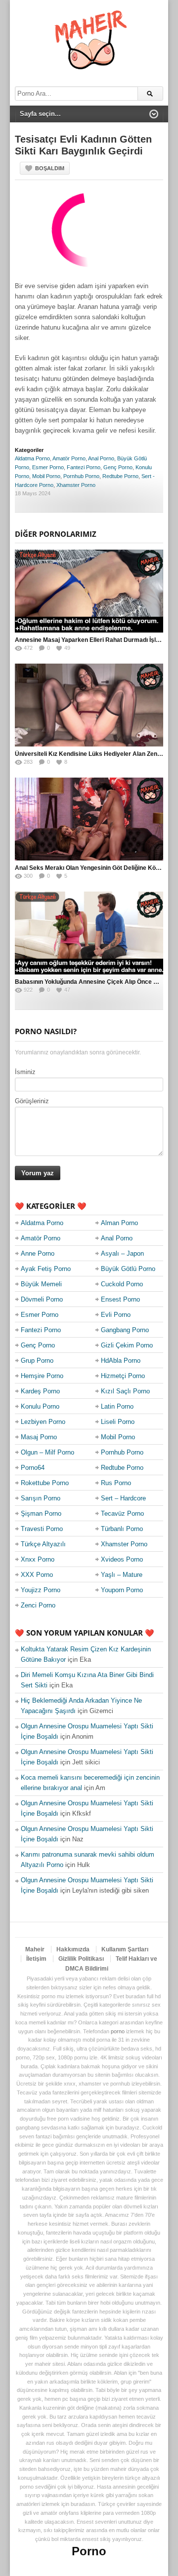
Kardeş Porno (40, 1391)
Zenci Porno (38, 1605)
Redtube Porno (120, 476)
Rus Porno (116, 1483)
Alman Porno (119, 1223)
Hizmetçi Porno (123, 1376)
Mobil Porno (46, 476)
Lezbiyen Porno (43, 1422)
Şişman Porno (41, 1513)
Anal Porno (101, 458)
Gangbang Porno (125, 1330)
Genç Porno (118, 467)
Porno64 (33, 1468)
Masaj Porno (39, 1437)
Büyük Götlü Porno (128, 1269)
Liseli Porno (118, 1422)
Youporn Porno (122, 1590)
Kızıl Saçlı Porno (125, 1391)
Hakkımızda (73, 1949)
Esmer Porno (48, 467)
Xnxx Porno (38, 1559)
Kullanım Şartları (125, 1949)
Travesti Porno (42, 1529)
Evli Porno (116, 1315)
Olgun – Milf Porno (47, 1452)
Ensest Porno (120, 1299)
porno (118, 2031)
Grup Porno (37, 1361)
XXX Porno (37, 1575)
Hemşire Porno (42, 1376)
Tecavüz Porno (122, 1513)
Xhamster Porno (76, 485)
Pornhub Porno (81, 476)
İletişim (36, 1959)
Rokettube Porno (45, 1483)
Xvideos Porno (122, 1559)
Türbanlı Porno (122, 1529)
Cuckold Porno (122, 1284)
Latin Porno (117, 1406)
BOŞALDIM (50, 168)
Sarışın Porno (41, 1498)
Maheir (35, 1949)
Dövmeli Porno (42, 1299)
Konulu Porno (40, 1406)
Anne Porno (38, 1253)
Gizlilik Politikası (81, 1959)
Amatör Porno (69, 458)
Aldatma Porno (32, 458)
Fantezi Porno (84, 467)
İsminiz (25, 1072)
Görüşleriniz (32, 1101)
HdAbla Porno (121, 1361)
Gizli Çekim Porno (127, 1345)
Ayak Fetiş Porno (46, 1269)
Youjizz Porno (41, 1590)
